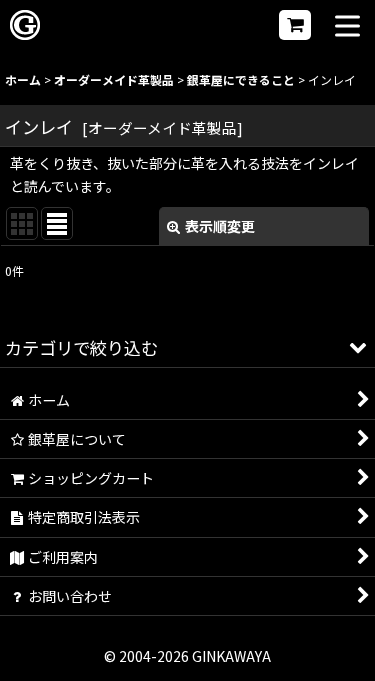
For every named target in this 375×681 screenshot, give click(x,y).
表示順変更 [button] (220, 226)
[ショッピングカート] (295, 25)
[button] (347, 27)
